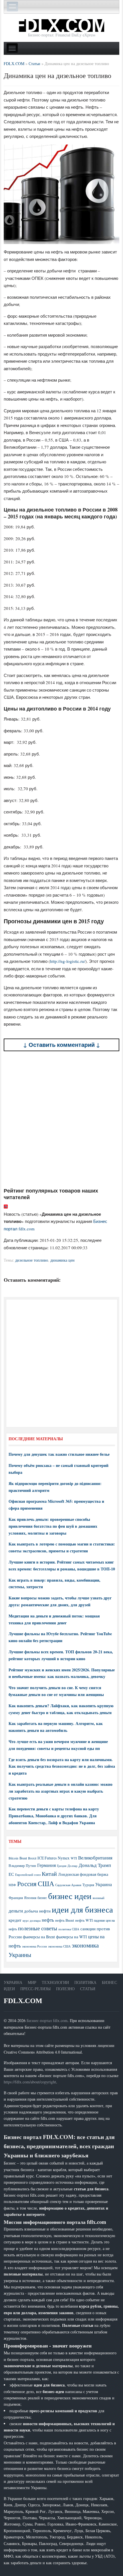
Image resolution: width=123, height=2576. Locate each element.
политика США (69, 1929)
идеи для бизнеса (82, 1909)
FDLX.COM (23, 2001)
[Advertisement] (61, 1119)
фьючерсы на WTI (72, 1937)
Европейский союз (28, 1875)
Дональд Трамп (95, 1865)
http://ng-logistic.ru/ (68, 961)
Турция (88, 1885)
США (46, 1884)
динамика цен (63, 1260)
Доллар (73, 1866)
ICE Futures (47, 1858)
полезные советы (38, 1928)
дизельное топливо (32, 1260)
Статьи (88, 1989)
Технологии (55, 1982)
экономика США (59, 1946)
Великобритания (95, 1858)
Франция (16, 1898)
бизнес (42, 1898)
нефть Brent (65, 1920)
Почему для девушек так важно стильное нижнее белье (59, 1454)
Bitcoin (13, 1858)
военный (99, 1898)
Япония (30, 1898)
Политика (85, 1982)
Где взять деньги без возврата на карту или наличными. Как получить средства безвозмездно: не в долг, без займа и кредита (62, 1766)
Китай (49, 1874)
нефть (48, 1920)
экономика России (34, 1946)
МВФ (12, 1885)
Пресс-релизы (35, 1989)
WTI (74, 1858)
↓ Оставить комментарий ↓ (62, 1045)
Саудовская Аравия (68, 1885)
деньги (16, 1911)
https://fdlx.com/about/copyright (30, 2082)
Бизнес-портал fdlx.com (47, 2020)
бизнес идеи (70, 1896)
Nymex (64, 1858)
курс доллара (32, 1920)
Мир (32, 1982)
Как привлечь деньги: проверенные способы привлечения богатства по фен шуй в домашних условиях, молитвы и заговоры (53, 1526)
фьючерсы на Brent (39, 1937)
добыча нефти (37, 1911)
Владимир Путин (22, 1865)
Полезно (65, 1989)
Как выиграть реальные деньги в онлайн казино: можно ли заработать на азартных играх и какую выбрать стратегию (60, 1791)
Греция (62, 1866)
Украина (104, 1884)
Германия (46, 1865)
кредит (15, 1920)
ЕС (11, 1874)
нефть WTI (84, 1920)
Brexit (32, 1858)
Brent (23, 1858)
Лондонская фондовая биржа (83, 1874)
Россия (27, 1884)
